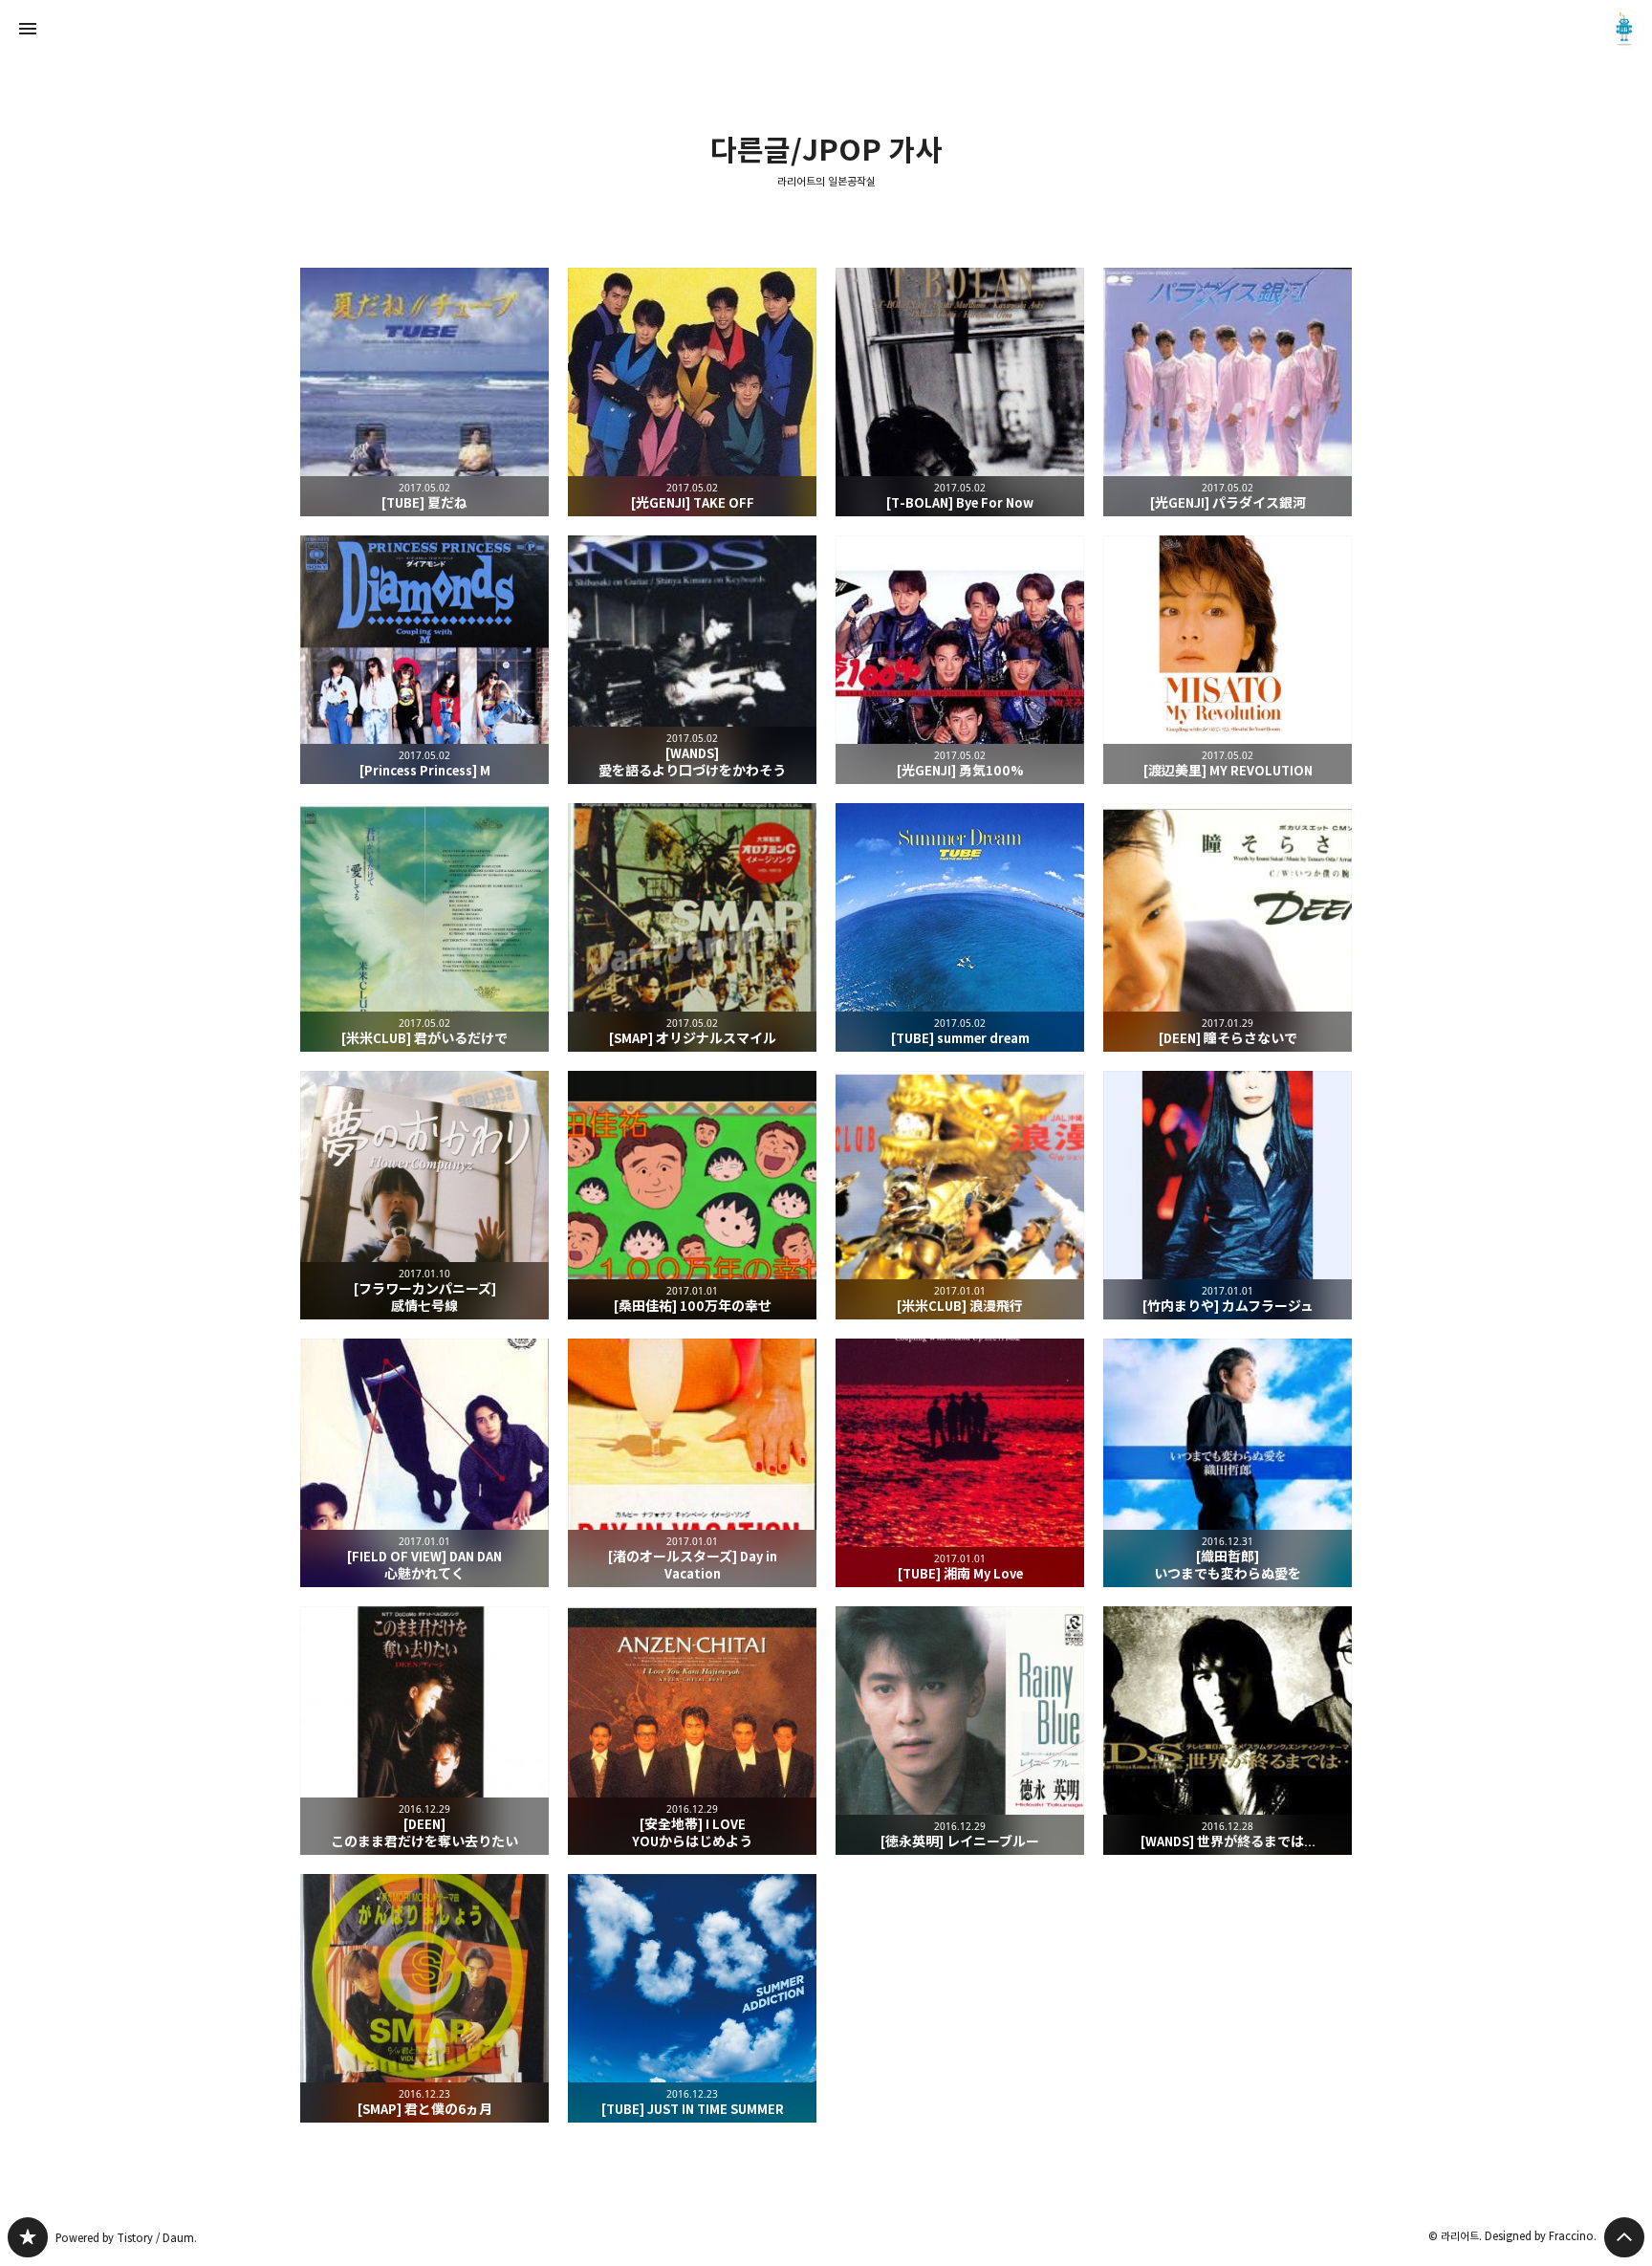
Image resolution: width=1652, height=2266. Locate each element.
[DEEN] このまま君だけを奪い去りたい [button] (424, 1731)
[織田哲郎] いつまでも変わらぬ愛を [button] (1228, 1463)
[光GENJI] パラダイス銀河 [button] (1228, 392)
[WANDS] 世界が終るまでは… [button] (1228, 1731)
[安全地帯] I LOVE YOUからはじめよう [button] (692, 1731)
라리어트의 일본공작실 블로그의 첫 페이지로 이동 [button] (826, 29)
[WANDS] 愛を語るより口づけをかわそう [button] (692, 660)
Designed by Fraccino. (1541, 2236)
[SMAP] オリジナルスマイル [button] (692, 927)
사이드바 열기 (28, 29)
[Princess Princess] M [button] (424, 660)
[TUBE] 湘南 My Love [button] (960, 1463)
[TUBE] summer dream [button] (960, 927)
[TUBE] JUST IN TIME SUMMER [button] (692, 1998)
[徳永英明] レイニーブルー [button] (960, 1731)
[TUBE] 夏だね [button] (424, 392)
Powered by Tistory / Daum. (126, 2238)
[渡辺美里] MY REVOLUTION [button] (1228, 660)
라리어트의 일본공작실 (826, 182)
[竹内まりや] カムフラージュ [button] (1228, 1195)
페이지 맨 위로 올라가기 (1624, 2237)
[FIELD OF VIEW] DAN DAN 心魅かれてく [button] (424, 1463)
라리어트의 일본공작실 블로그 (28, 2237)
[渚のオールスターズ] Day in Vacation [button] (692, 1463)
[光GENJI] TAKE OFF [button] (692, 392)
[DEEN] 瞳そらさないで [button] (1228, 927)
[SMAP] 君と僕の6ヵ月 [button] (424, 1998)
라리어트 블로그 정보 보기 (1624, 29)
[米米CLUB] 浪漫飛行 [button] (960, 1195)
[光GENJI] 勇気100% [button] (960, 660)
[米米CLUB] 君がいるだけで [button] (424, 927)
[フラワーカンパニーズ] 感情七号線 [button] (424, 1195)
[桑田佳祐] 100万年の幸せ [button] (692, 1195)
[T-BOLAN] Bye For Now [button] (960, 392)
